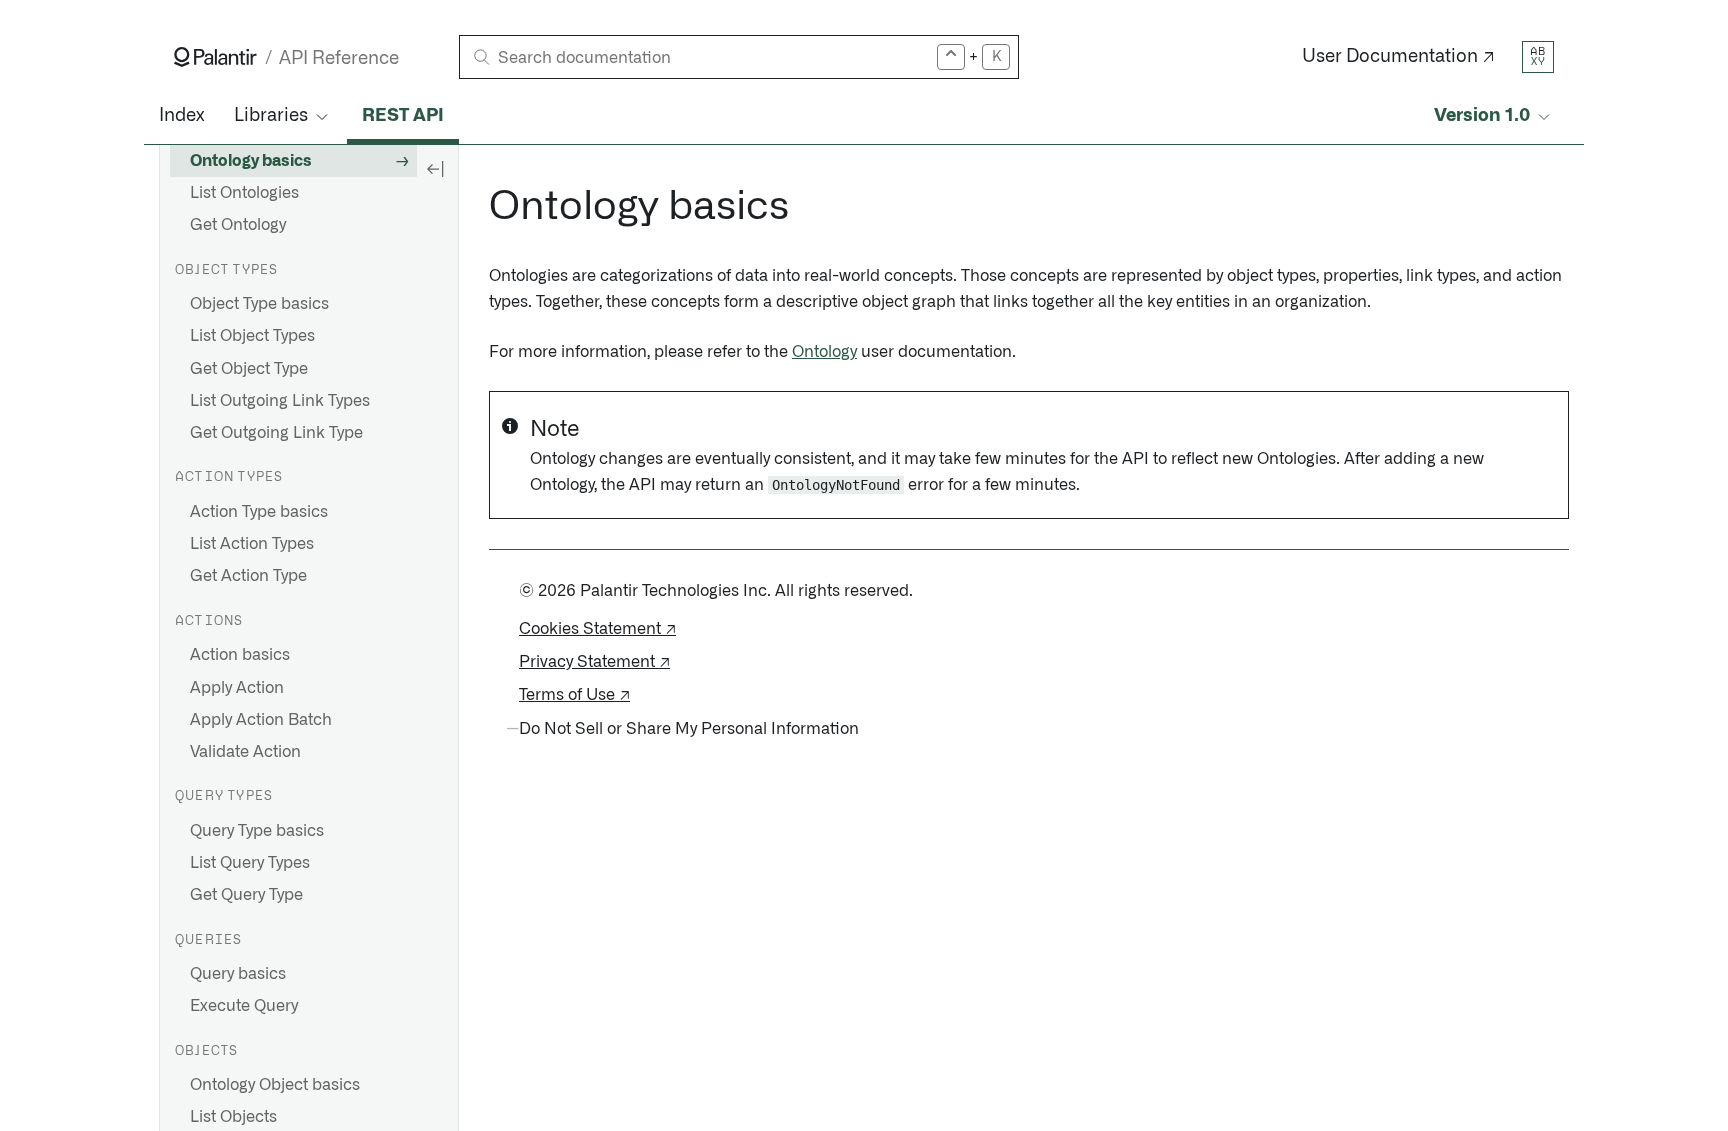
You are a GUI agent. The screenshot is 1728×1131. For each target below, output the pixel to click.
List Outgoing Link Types (280, 401)
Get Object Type (249, 369)
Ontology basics (251, 161)
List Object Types (252, 336)
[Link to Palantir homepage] (215, 57)
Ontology (824, 352)
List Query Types (250, 863)
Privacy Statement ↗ (594, 662)
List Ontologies (244, 193)
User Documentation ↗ (1398, 57)
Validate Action (245, 752)
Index (181, 116)
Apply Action (237, 688)
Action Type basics (259, 512)
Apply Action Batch (261, 720)
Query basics (238, 974)
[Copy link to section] (478, 207)
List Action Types (252, 544)
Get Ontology (238, 225)
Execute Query (244, 1006)
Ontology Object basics (275, 1085)
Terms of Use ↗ (574, 695)
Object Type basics (259, 304)
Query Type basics (257, 831)
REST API (403, 116)
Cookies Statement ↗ (597, 629)
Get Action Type (248, 576)
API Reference (339, 58)
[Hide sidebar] (435, 168)
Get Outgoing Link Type (276, 433)
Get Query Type (246, 895)
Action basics (240, 655)
